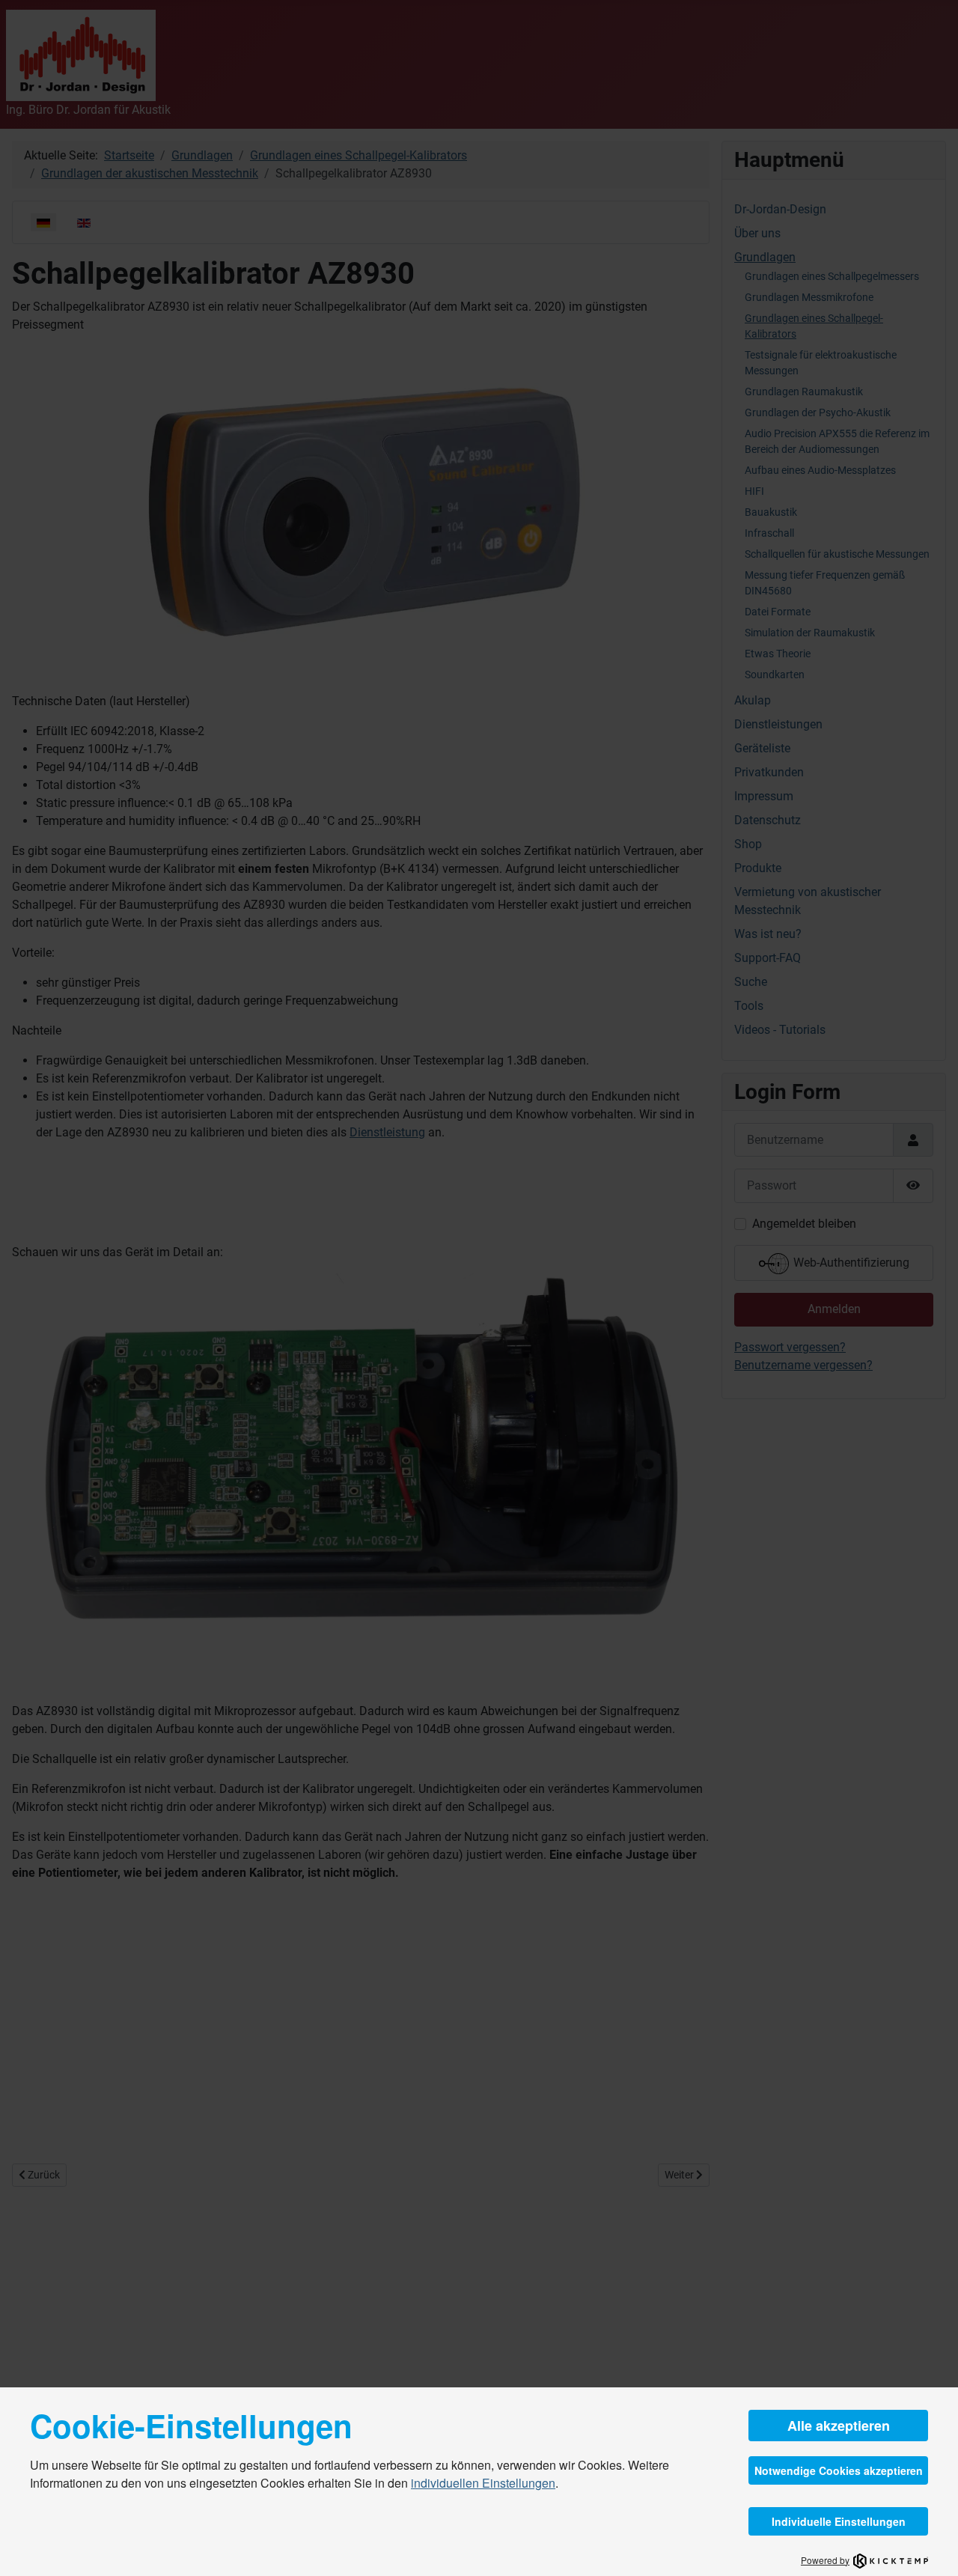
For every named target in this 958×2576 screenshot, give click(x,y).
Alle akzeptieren (839, 2426)
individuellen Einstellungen (483, 2483)
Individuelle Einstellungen (839, 2521)
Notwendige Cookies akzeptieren (839, 2470)
